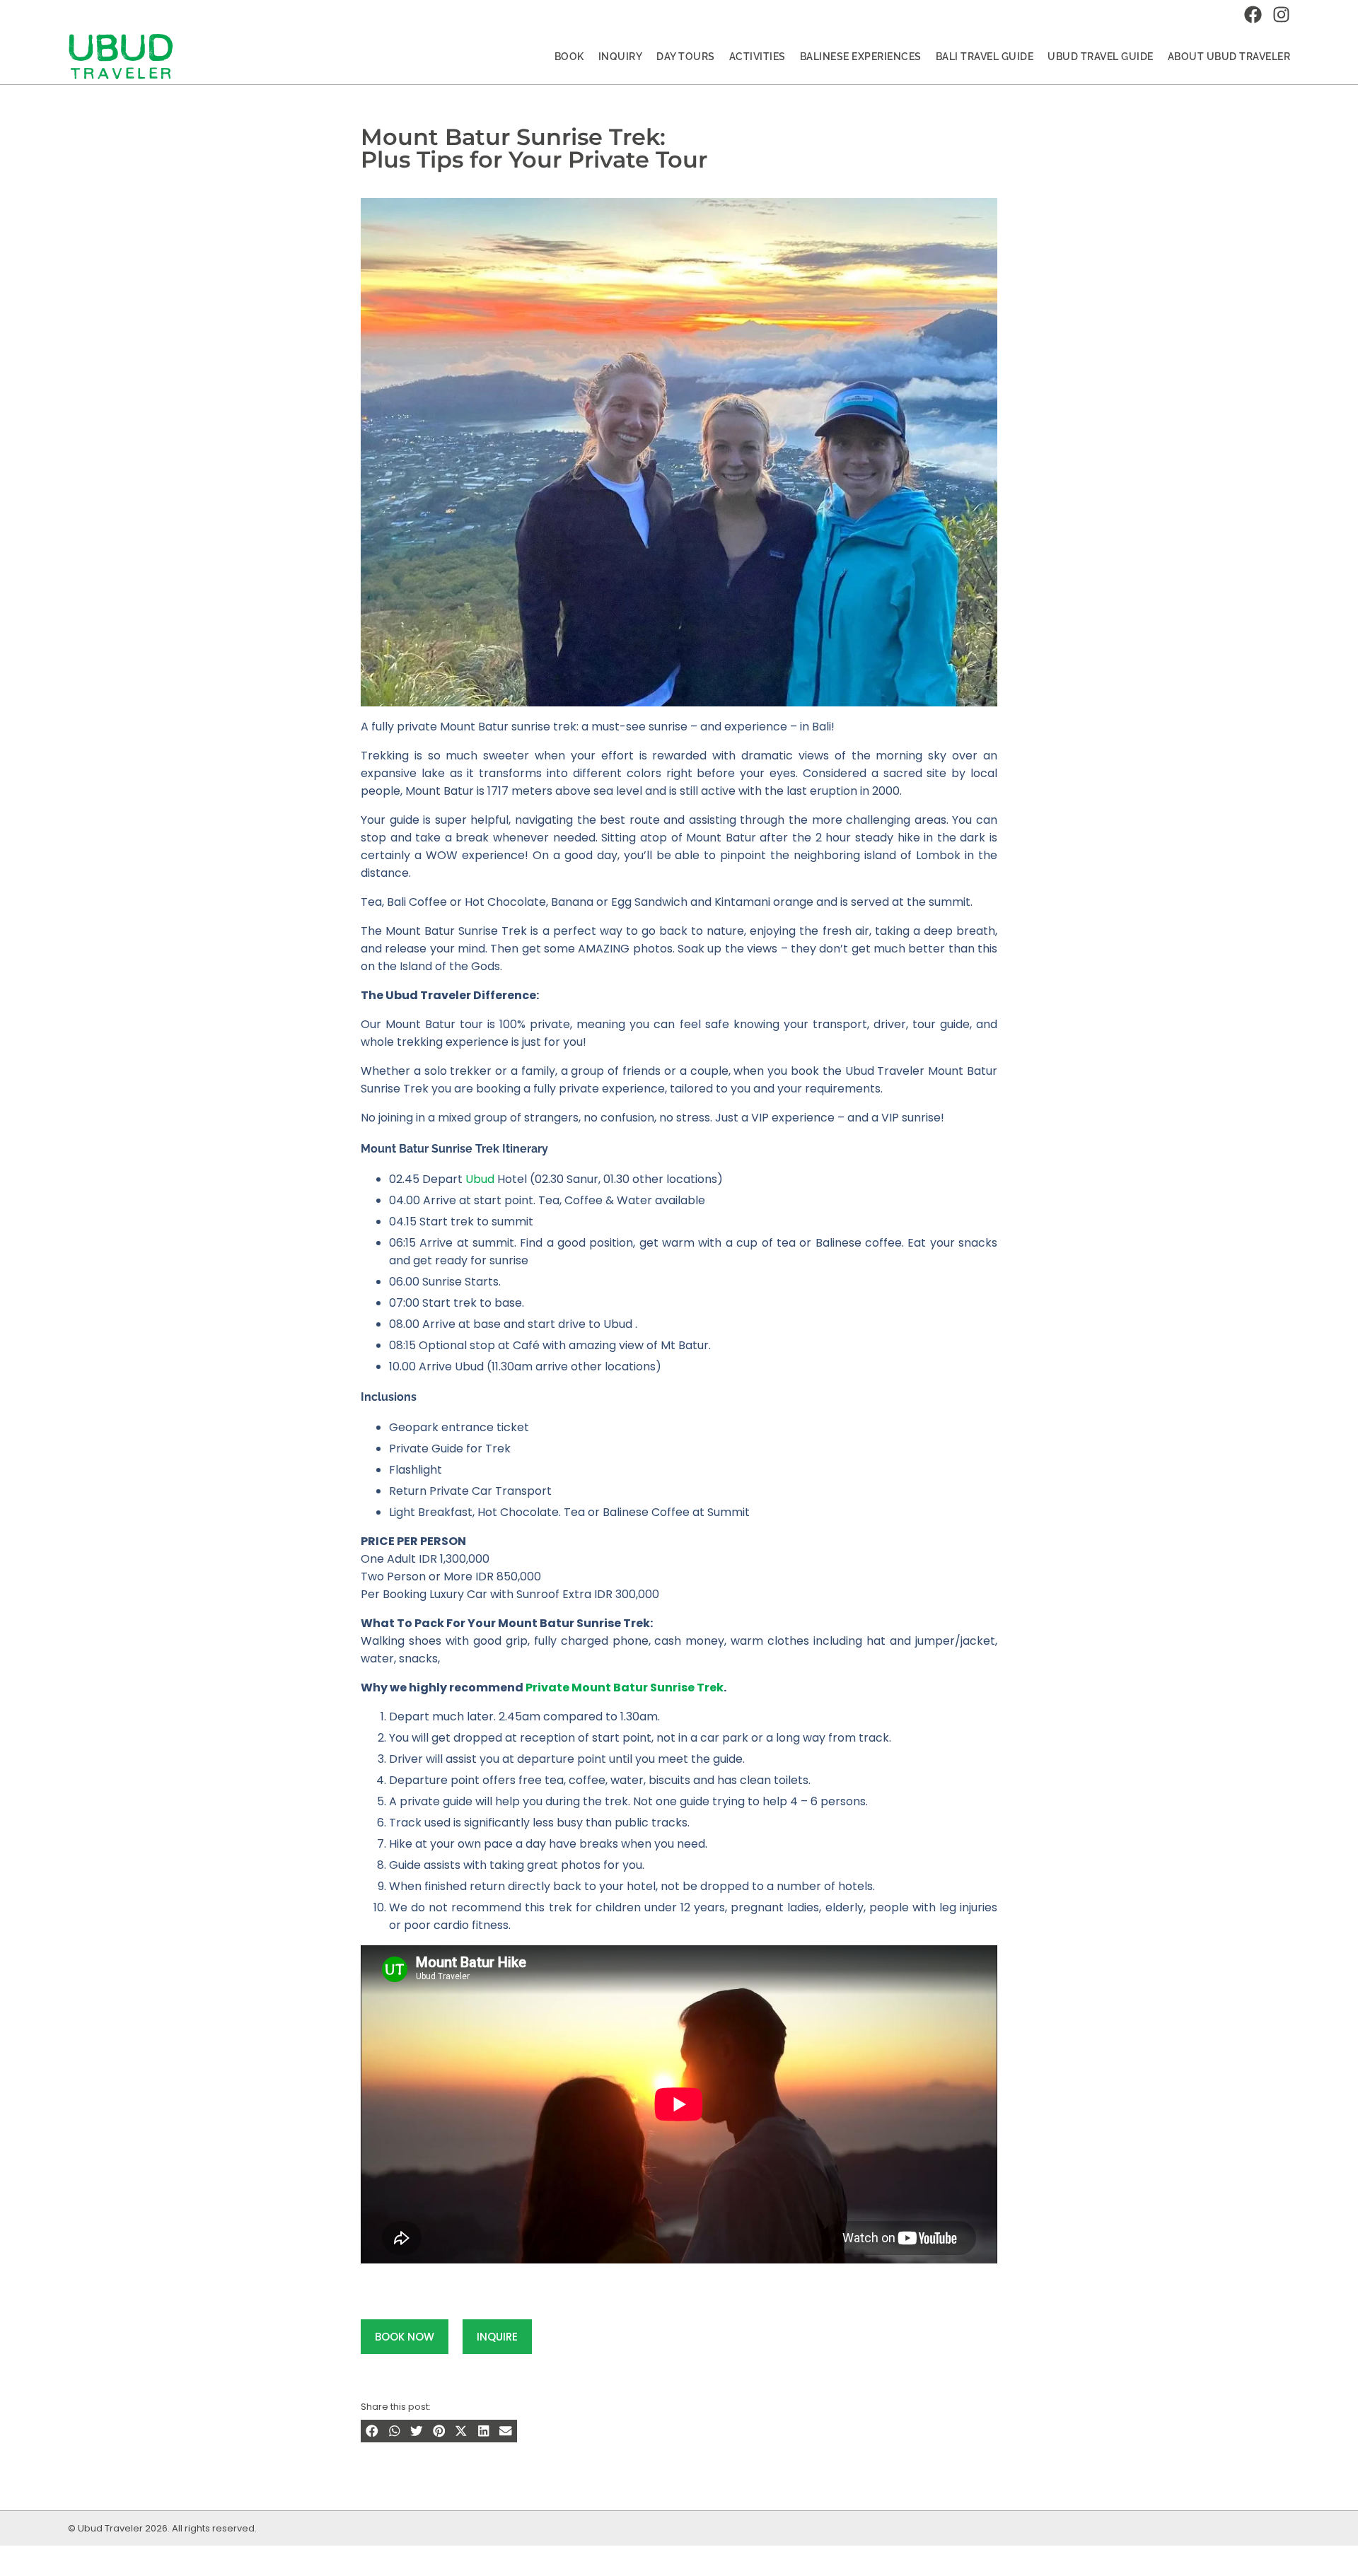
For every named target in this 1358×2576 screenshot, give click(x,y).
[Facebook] (1253, 14)
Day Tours (686, 57)
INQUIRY (621, 57)
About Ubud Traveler (1229, 57)
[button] (372, 2431)
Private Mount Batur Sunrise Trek (625, 1688)
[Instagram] (1281, 14)
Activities (758, 57)
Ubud (480, 1179)
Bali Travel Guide (985, 57)
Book (569, 57)
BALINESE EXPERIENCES (861, 57)
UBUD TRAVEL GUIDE (1101, 57)
